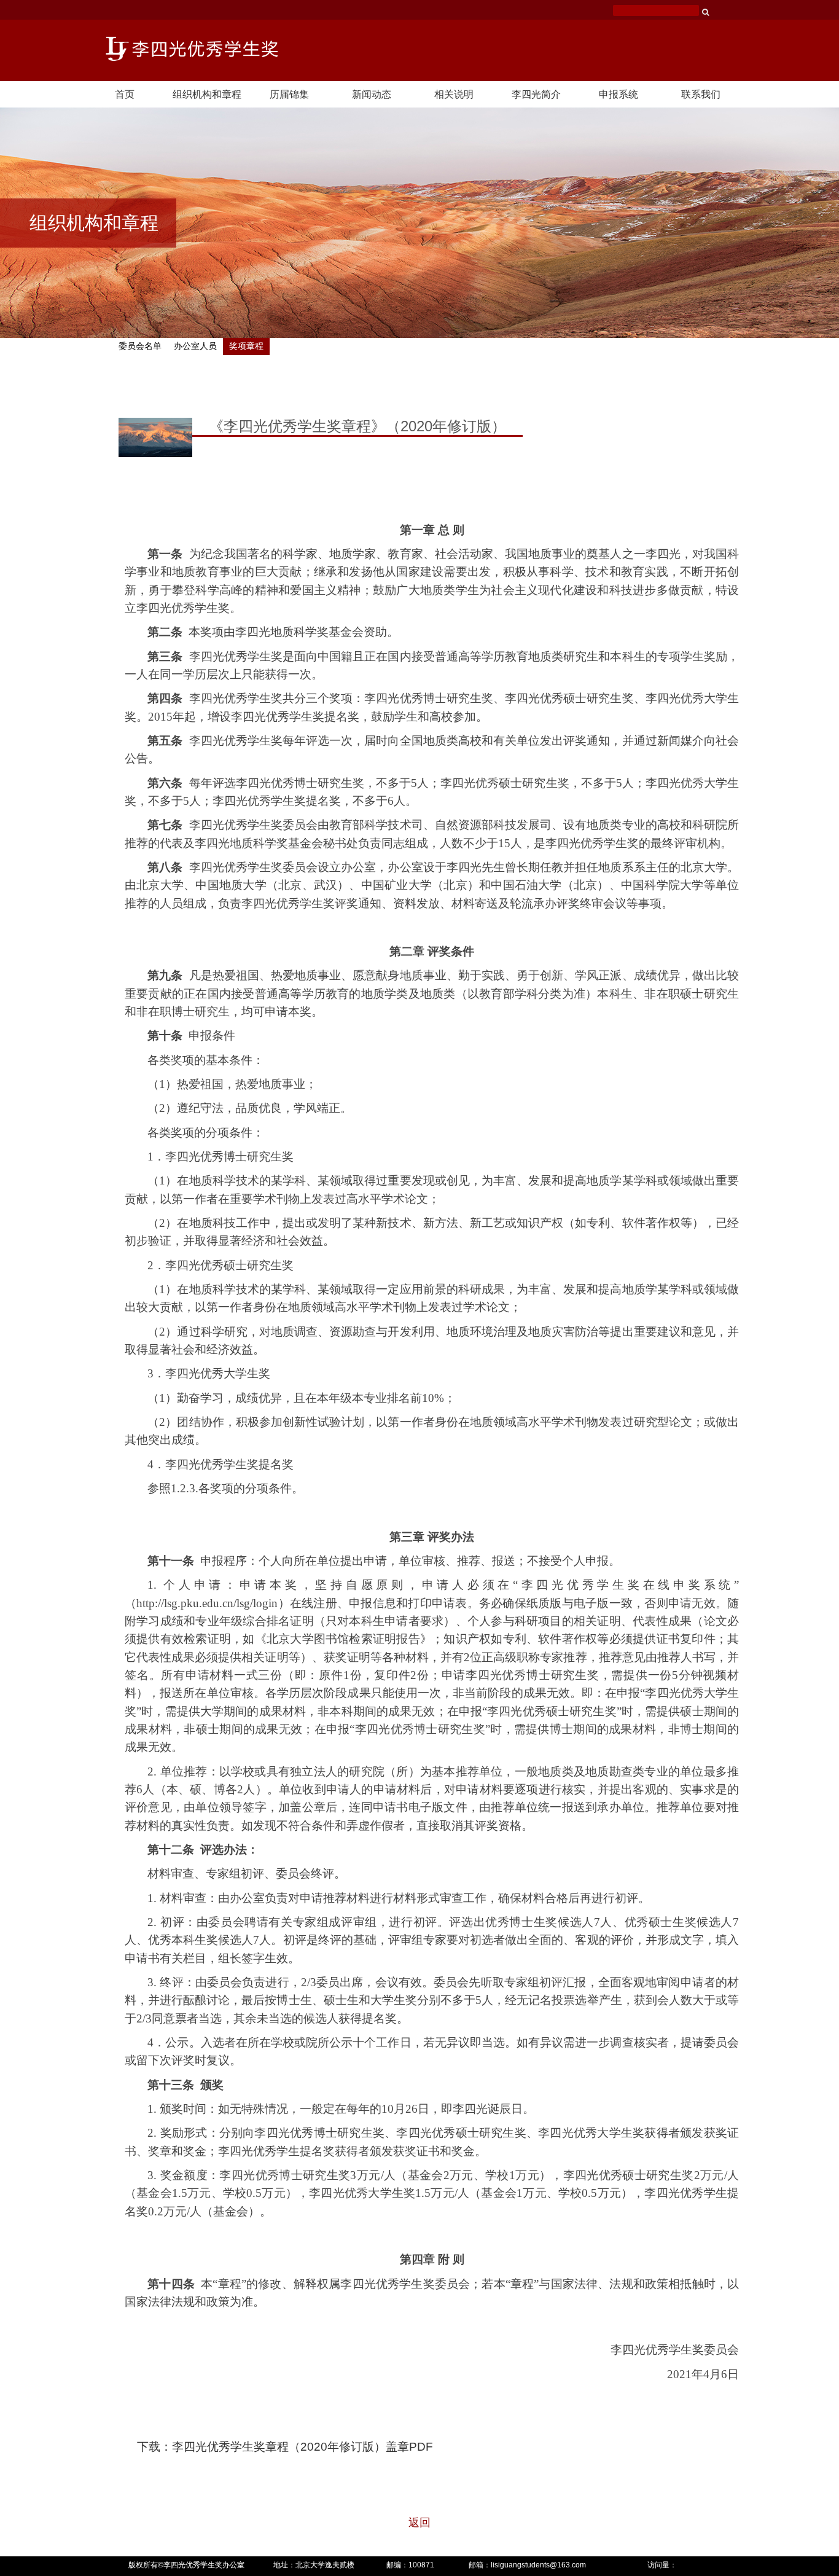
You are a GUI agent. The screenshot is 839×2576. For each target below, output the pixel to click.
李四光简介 (536, 94)
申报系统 (619, 94)
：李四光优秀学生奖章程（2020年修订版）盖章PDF (297, 2447)
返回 (419, 2523)
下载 (149, 2447)
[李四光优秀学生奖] (192, 48)
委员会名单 (140, 346)
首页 (125, 94)
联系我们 (701, 94)
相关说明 (454, 94)
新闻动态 (372, 94)
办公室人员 (195, 346)
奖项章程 (246, 346)
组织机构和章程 (207, 94)
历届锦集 (289, 94)
